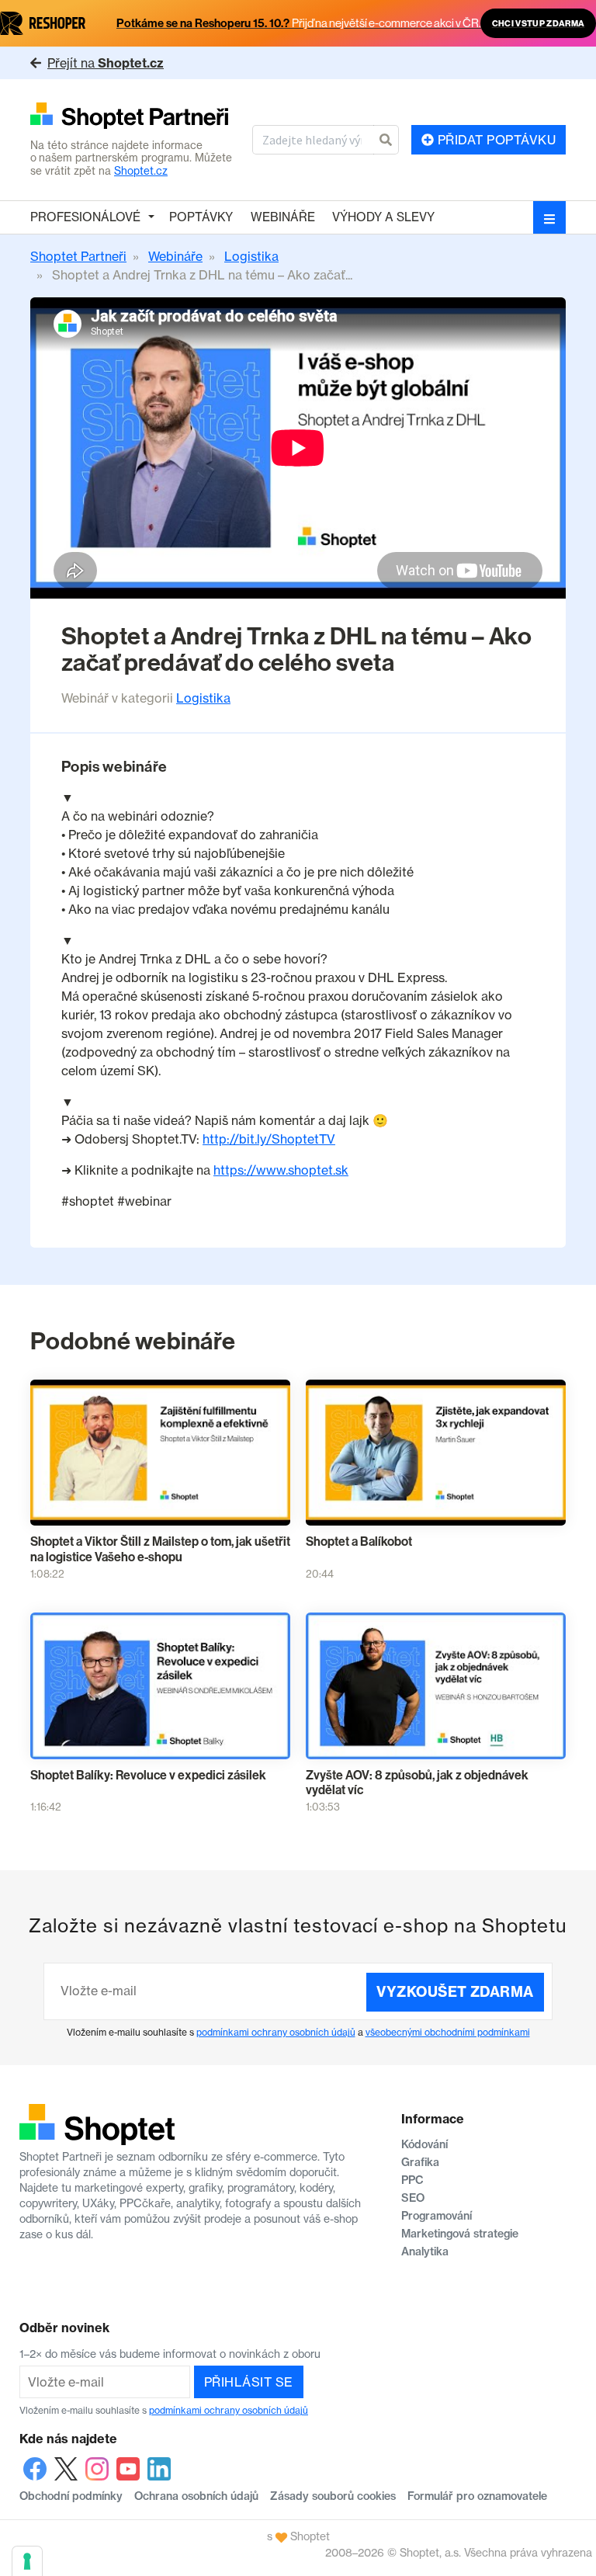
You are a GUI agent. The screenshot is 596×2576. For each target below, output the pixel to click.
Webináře (283, 217)
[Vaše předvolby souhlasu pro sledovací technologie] (27, 2561)
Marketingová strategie (460, 2234)
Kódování (424, 2144)
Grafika (420, 2162)
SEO (413, 2198)
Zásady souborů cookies (333, 2496)
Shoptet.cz (141, 171)
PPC (412, 2180)
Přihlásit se (249, 2382)
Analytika (425, 2251)
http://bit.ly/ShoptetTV (269, 1139)
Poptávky (201, 217)
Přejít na (106, 63)
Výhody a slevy (383, 217)
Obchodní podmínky (71, 2496)
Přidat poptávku (495, 140)
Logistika (203, 698)
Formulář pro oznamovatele (477, 2496)
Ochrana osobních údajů (196, 2496)
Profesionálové (85, 217)
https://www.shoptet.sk (281, 1170)
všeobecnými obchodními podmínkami (448, 2032)
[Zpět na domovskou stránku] (135, 117)
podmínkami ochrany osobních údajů (276, 2032)
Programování (437, 2216)
